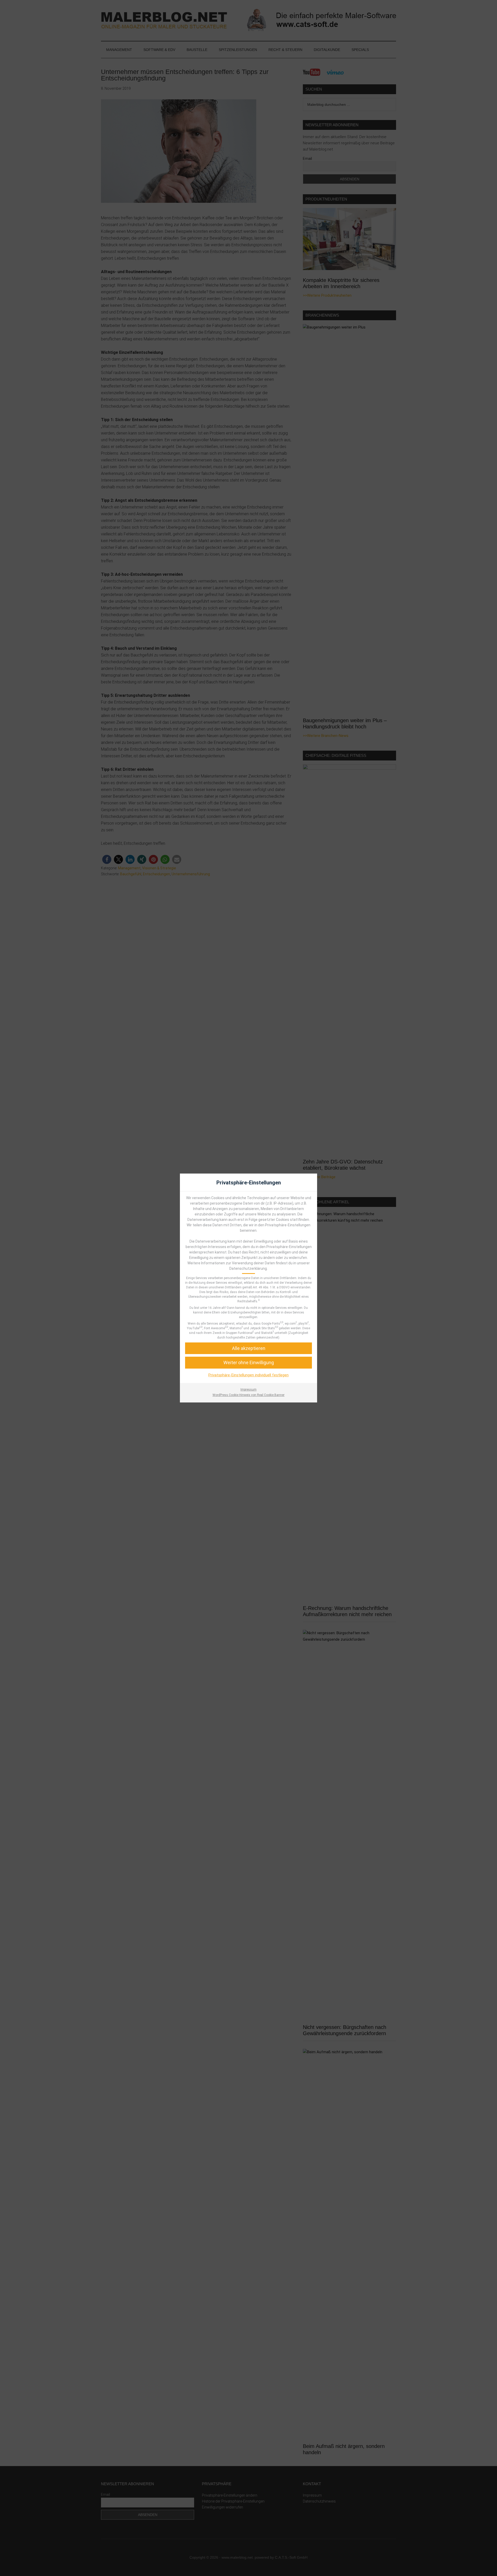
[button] (248, 1362)
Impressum (248, 1390)
